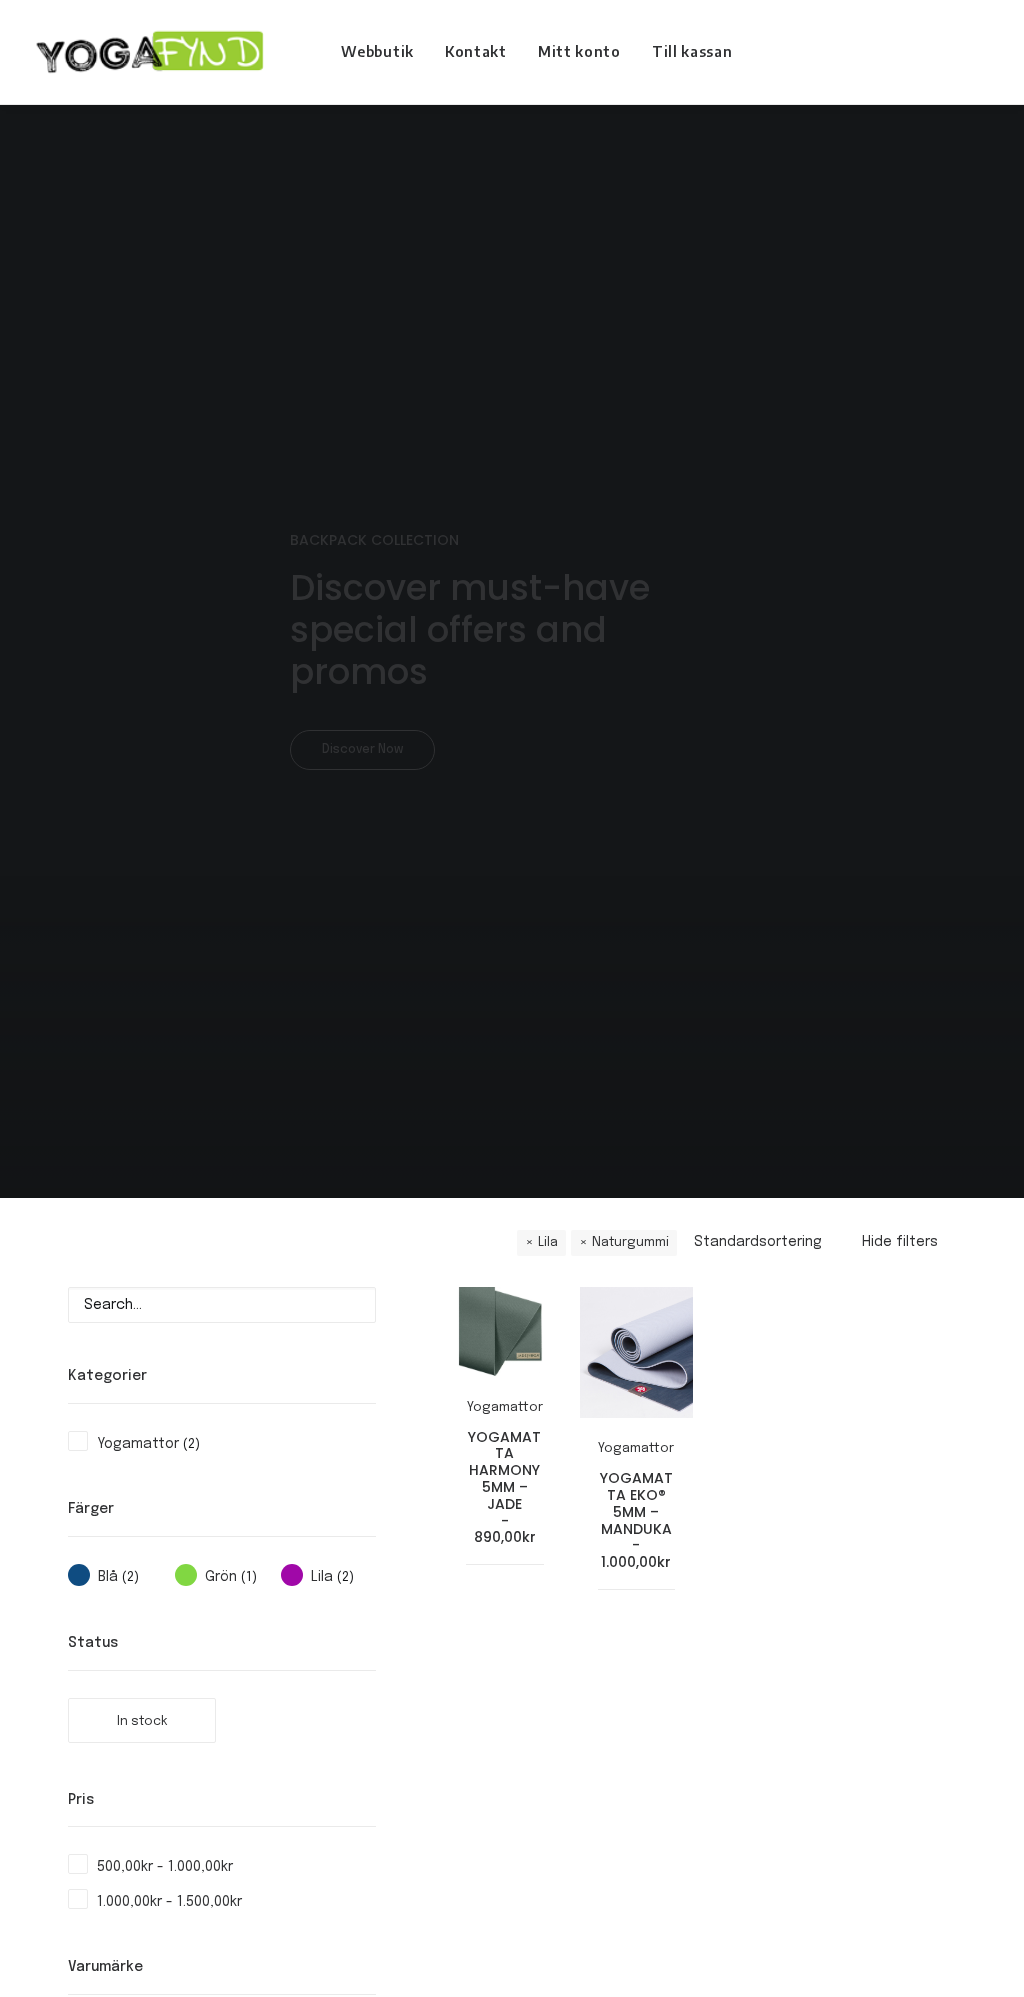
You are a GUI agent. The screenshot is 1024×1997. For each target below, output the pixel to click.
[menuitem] (377, 52)
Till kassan (692, 51)
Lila (548, 1242)
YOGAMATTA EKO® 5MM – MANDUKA (636, 1520)
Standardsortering (758, 1242)
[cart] (977, 52)
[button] (949, 52)
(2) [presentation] (191, 1444)
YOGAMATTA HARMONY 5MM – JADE (504, 1487)
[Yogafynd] (148, 52)
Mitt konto (579, 51)
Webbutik (377, 51)
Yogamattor (505, 1407)
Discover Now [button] (362, 750)
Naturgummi (630, 1242)
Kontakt (476, 51)
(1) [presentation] (249, 1577)
